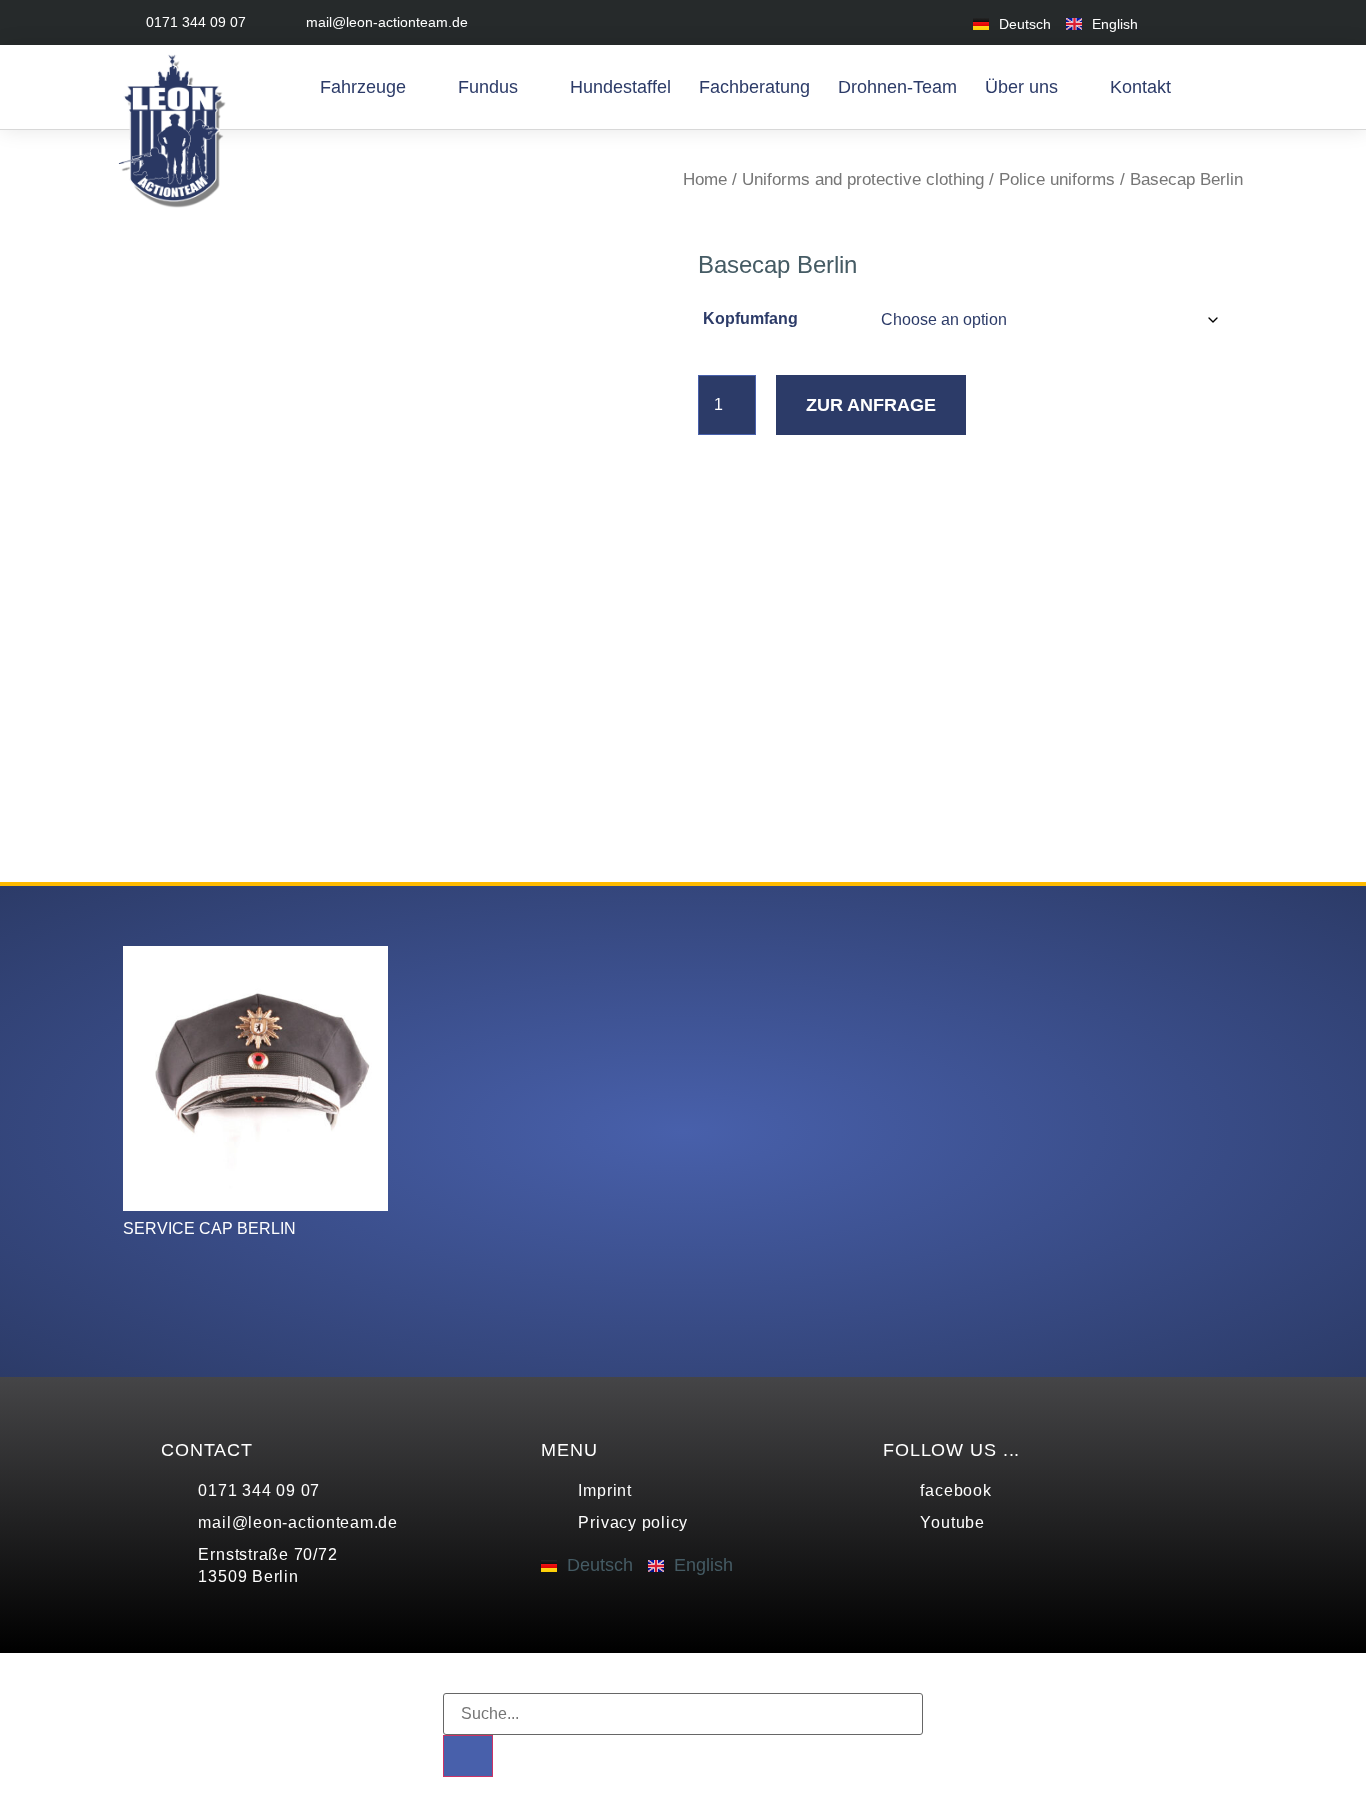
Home (705, 179)
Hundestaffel (620, 87)
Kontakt (1140, 87)
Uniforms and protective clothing (863, 179)
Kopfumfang (750, 318)
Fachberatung (754, 87)
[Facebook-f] (1185, 22)
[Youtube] (1230, 22)
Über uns (1021, 87)
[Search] (468, 1756)
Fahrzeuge (363, 87)
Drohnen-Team (897, 87)
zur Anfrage (871, 405)
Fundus (488, 87)
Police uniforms (1057, 179)
